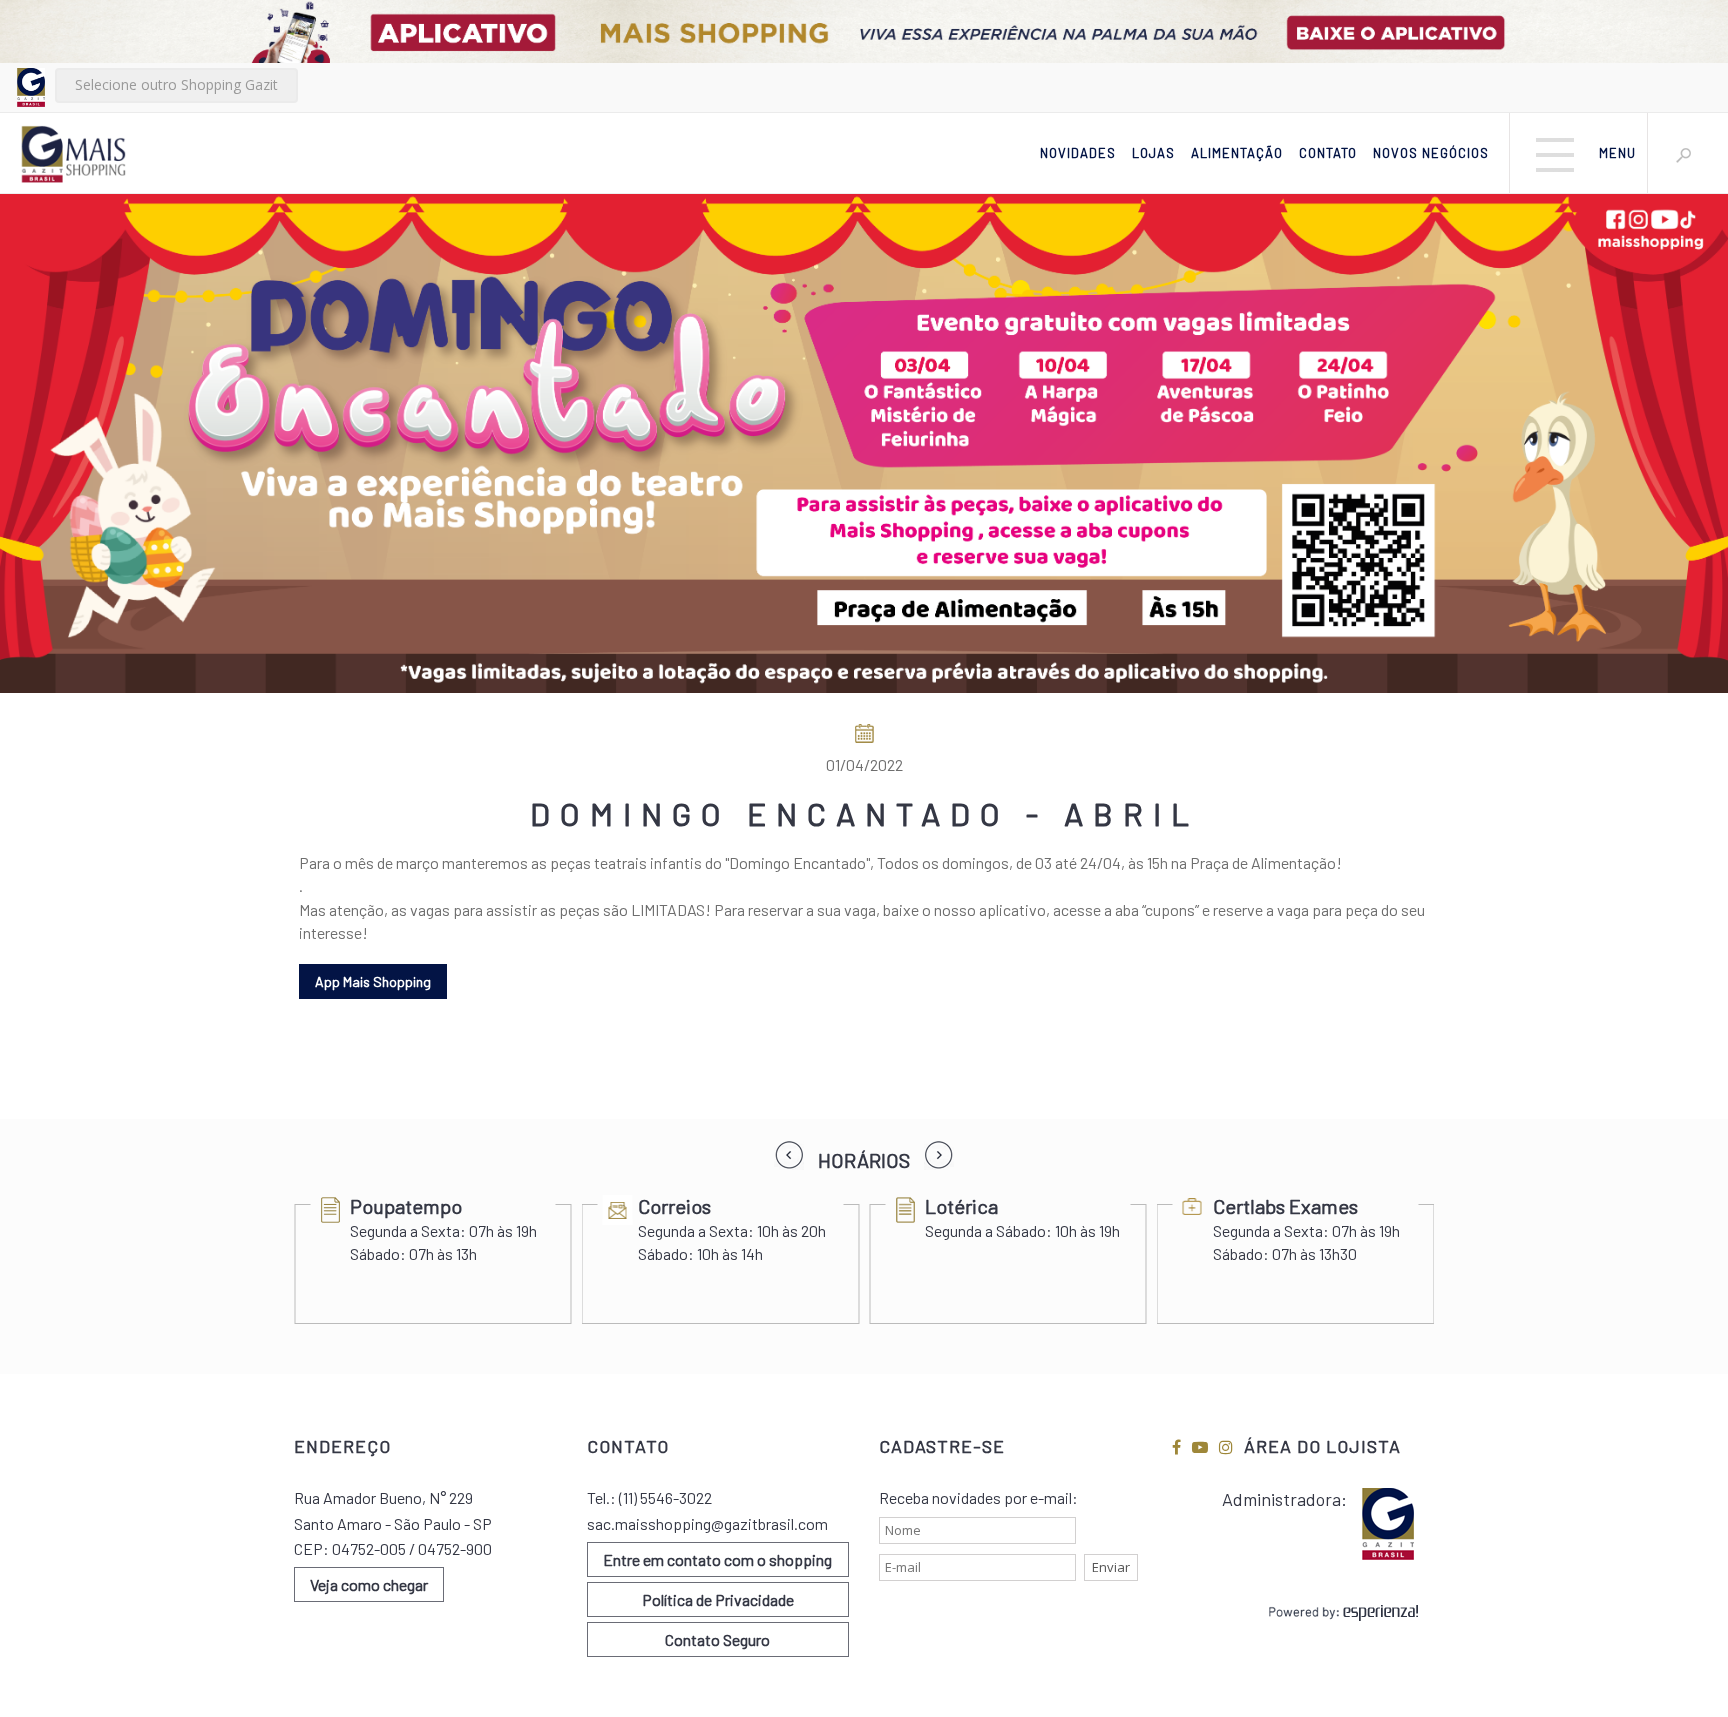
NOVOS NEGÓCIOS (1431, 153)
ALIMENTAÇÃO (1237, 153)
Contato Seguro (717, 1639)
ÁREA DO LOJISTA (1322, 1446)
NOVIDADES (1078, 153)
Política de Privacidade (718, 1599)
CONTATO (1328, 153)
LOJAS (1153, 153)
